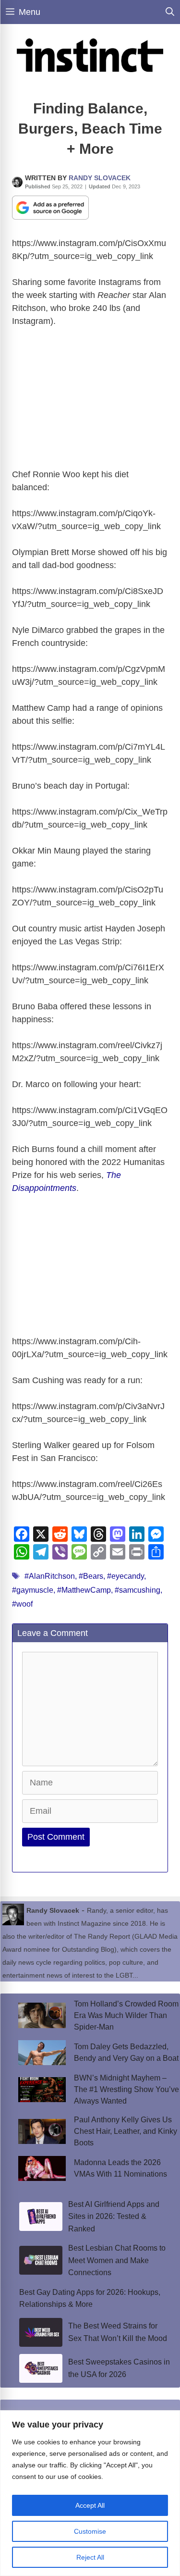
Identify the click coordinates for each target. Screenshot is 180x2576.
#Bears (91, 1576)
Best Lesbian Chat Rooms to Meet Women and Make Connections (117, 2260)
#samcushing (138, 1590)
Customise (90, 2531)
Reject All (90, 2557)
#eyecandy (126, 1576)
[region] (90, 2493)
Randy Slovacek (100, 178)
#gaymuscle (33, 1590)
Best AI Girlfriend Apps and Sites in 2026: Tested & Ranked (114, 2217)
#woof (22, 1604)
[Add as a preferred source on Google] (50, 207)
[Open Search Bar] (170, 12)
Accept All (90, 2505)
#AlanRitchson (50, 1576)
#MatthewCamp (84, 1590)
